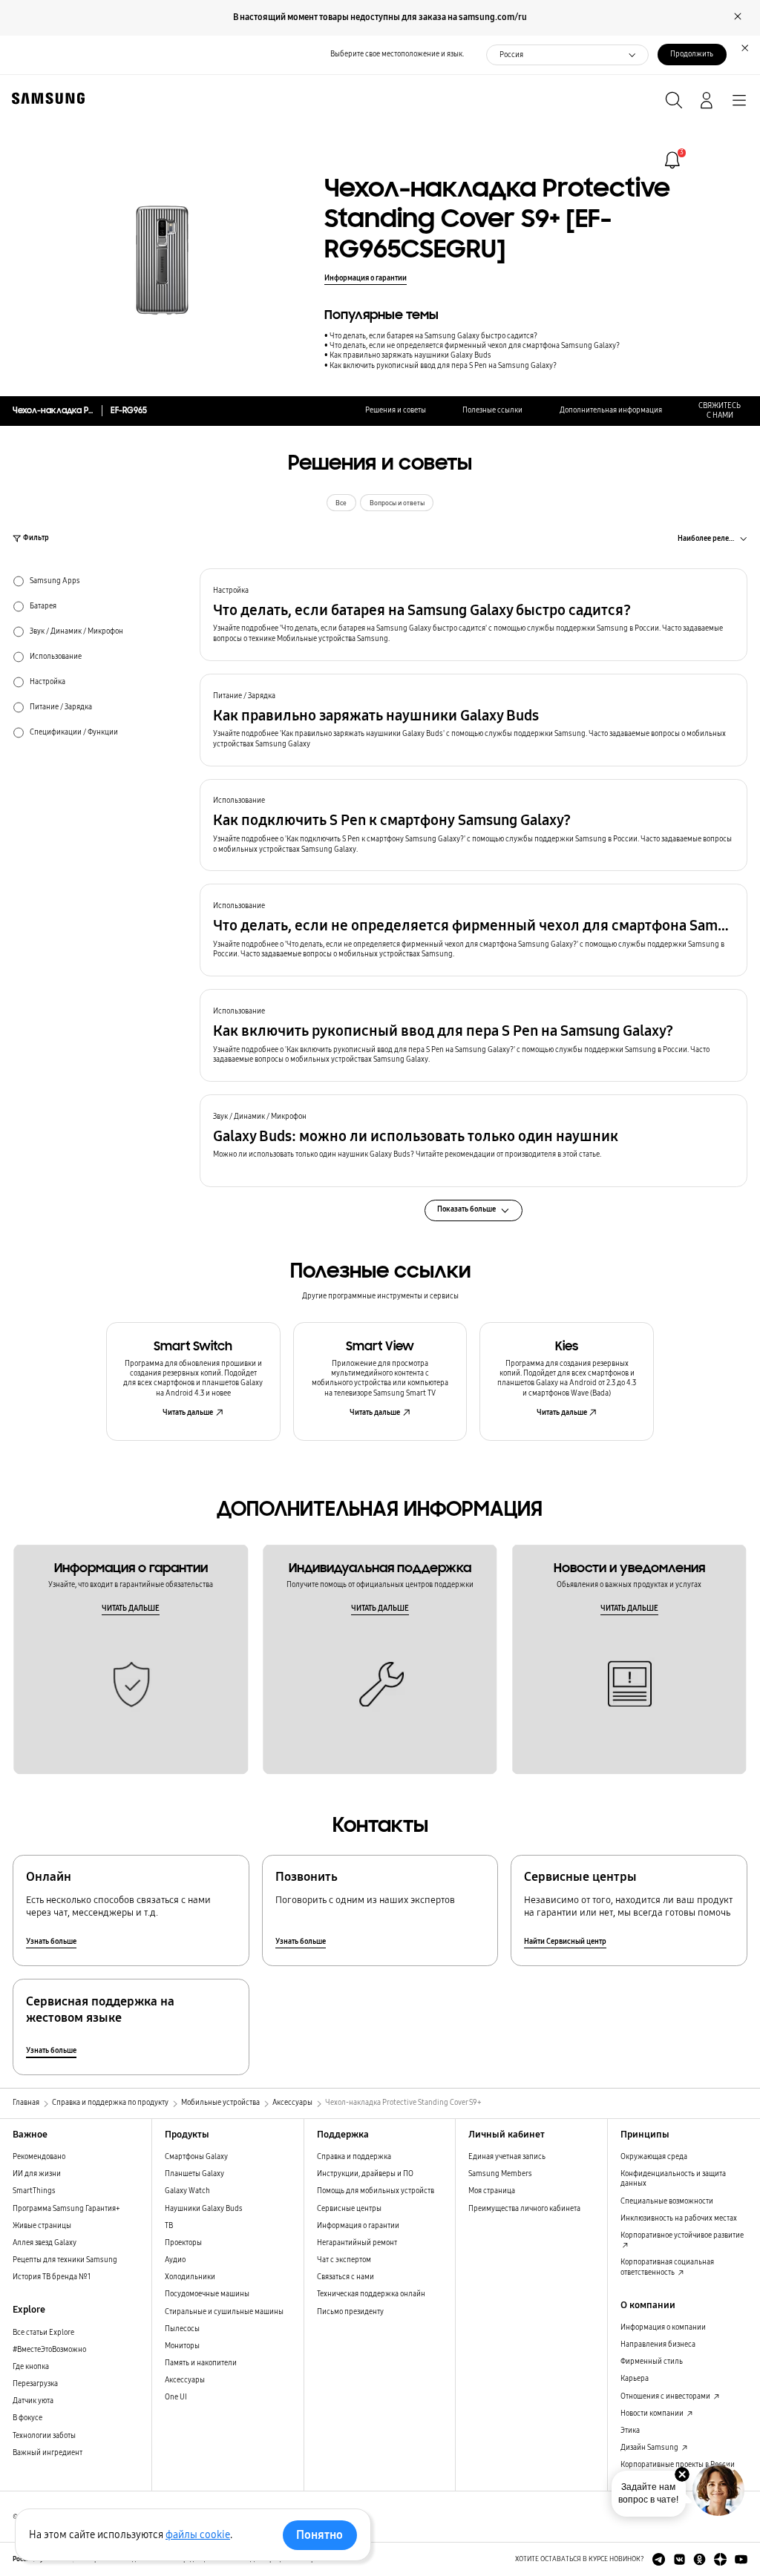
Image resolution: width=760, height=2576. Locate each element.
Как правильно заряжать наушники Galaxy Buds (410, 355)
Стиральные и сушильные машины (224, 2312)
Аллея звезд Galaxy (45, 2243)
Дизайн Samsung (650, 2448)
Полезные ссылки (492, 410)
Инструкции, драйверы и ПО (365, 2174)
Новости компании (653, 2414)
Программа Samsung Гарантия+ (66, 2209)
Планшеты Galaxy (194, 2174)
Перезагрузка (35, 2384)
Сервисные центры (349, 2209)
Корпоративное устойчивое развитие (682, 2235)
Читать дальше (188, 1413)
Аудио (175, 2260)
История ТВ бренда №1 (52, 2277)
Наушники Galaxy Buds (204, 2209)
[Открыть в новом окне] (659, 2559)
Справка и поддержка (354, 2157)
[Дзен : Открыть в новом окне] (720, 2559)
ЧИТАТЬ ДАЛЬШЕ (131, 1609)
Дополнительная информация (611, 410)
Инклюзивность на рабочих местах (679, 2218)
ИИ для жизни (37, 2174)
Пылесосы (182, 2329)
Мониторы (182, 2346)
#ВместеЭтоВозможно (49, 2350)
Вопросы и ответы (397, 503)
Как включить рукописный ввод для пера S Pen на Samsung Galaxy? (443, 366)
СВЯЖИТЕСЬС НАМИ (720, 411)
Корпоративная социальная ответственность (667, 2267)
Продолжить (692, 54)
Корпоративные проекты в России (678, 2465)
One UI (176, 2397)
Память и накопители (201, 2363)
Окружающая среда (654, 2157)
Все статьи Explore (43, 2333)
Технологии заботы (44, 2436)
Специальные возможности (667, 2201)
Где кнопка (31, 2367)
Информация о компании (663, 2327)
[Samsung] (45, 98)
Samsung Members (500, 2174)
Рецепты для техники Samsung (65, 2260)
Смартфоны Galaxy (196, 2157)
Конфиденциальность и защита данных (673, 2179)
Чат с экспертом (344, 2260)
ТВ (169, 2226)
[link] (672, 160)
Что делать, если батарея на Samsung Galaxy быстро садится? (433, 336)
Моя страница (492, 2191)
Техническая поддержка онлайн (371, 2294)
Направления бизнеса (658, 2345)
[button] (474, 615)
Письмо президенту (350, 2312)
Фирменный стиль (652, 2362)
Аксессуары (185, 2380)
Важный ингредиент (47, 2453)
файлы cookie (198, 2535)
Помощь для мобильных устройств (376, 2191)
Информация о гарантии (366, 278)
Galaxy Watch (187, 2191)
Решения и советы (396, 410)
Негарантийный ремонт (357, 2243)
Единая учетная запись (507, 2157)
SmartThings (34, 2191)
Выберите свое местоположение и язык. (397, 54)
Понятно (320, 2535)
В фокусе (27, 2418)
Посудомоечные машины (207, 2294)
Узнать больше (51, 1942)
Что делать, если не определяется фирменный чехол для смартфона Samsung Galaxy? (475, 346)
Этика (630, 2431)
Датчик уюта (33, 2401)
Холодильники (190, 2277)
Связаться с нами (345, 2277)
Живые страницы (42, 2226)
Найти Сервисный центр (565, 1942)
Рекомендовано (39, 2157)
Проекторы (183, 2243)
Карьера (635, 2379)
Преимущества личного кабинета (524, 2209)
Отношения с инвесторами (666, 2396)
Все (341, 503)
